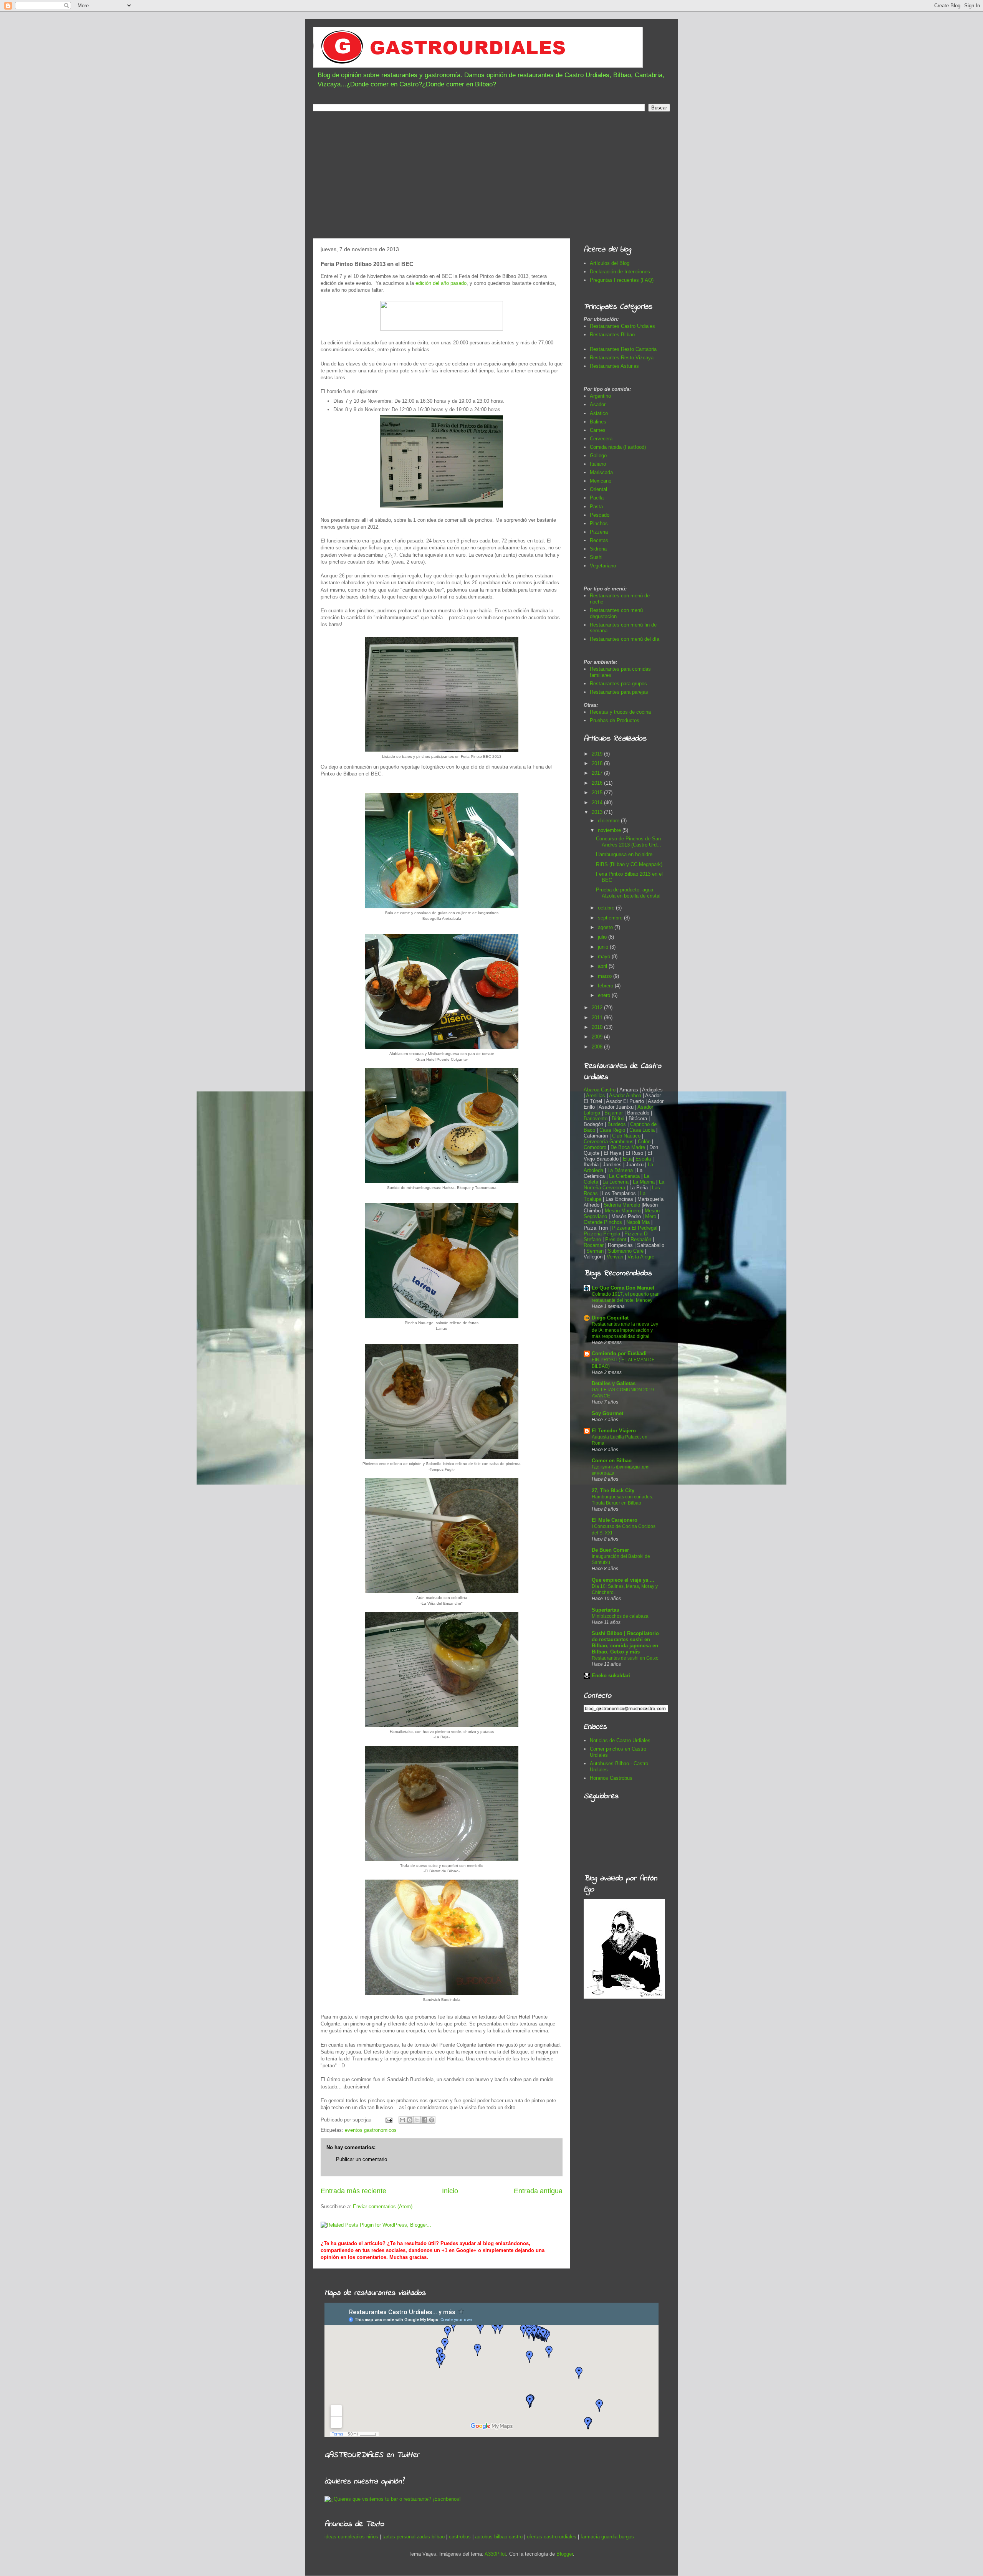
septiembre (611, 918)
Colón (645, 1142)
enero (605, 995)
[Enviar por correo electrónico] (402, 2120)
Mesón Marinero (623, 1211)
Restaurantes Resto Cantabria (623, 349)
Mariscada (601, 472)
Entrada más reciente (353, 2191)
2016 (598, 783)
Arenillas (596, 1095)
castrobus (460, 2537)
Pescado (600, 515)
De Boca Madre (628, 1147)
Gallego (598, 456)
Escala (644, 1159)
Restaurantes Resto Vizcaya (622, 358)
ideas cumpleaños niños (351, 2537)
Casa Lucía (642, 1130)
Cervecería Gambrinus (609, 1142)
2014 (598, 803)
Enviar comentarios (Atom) (383, 2206)
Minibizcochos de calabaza (620, 1616)
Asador (598, 404)
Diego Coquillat (610, 1318)
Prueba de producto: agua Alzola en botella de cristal (628, 893)
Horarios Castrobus (611, 1778)
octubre (607, 908)
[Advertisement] (491, 177)
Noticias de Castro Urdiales (620, 1740)
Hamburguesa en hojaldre (624, 854)
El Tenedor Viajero (614, 1431)
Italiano (598, 464)
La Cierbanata (624, 1176)
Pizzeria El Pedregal (635, 1228)
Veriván (615, 1257)
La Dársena (620, 1170)
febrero (606, 986)
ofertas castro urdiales (552, 2537)
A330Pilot (495, 2554)
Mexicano (601, 481)
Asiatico (599, 413)
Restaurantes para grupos (618, 684)
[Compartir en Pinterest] (432, 2120)
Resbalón (642, 1239)
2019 (598, 754)
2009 (598, 1037)
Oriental (598, 489)
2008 (598, 1047)
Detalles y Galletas (614, 1383)
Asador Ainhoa (625, 1095)
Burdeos (617, 1124)
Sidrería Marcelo (622, 1205)
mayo (605, 956)
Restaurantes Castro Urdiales (622, 326)
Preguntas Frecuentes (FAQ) (622, 280)
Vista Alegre (641, 1257)
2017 (598, 773)
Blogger (565, 2554)
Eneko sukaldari (611, 1676)
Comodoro (595, 1147)
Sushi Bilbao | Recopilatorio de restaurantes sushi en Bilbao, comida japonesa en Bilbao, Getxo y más (625, 1643)
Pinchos (599, 523)
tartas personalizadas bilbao (414, 2537)
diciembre (609, 821)
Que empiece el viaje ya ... (623, 1580)
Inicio (450, 2191)
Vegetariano (603, 566)
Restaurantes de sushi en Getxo (625, 1658)
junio (604, 947)
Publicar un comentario (362, 2159)
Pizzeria (599, 532)
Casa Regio (612, 1130)
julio (603, 937)
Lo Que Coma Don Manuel (623, 1288)
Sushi (596, 557)
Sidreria (598, 549)
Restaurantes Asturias (614, 366)
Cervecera (601, 439)
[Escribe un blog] (410, 2120)
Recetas (599, 540)
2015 (598, 793)
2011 (598, 1018)
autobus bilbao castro (499, 2537)
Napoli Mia (638, 1222)
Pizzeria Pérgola (602, 1234)
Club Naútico (626, 1136)
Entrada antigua (538, 2191)
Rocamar (594, 1245)
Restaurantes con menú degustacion (616, 613)
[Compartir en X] (417, 2120)
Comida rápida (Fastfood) (618, 447)
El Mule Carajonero (615, 1520)
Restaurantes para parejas (619, 692)
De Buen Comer (610, 1550)
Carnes (598, 430)
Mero (651, 1216)
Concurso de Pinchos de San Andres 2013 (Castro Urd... (629, 842)
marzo (606, 976)
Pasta (596, 507)
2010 (598, 1027)
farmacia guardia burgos (607, 2537)
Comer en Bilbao (612, 1461)
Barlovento (596, 1119)
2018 (598, 763)
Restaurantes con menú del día (625, 639)
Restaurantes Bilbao (612, 335)
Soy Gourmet (607, 1413)
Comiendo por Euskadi (619, 1353)
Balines (598, 422)
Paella (597, 498)
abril (603, 966)
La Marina (644, 1182)
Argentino (600, 396)
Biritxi (619, 1119)
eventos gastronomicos (371, 2130)
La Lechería (616, 1182)
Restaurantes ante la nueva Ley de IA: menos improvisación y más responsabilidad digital (625, 1330)
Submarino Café (626, 1251)
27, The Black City (613, 1491)
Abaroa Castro (600, 1090)
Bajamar (614, 1113)
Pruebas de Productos (615, 720)
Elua (628, 1159)
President (616, 1239)
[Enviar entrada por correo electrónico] (388, 2120)
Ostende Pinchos (603, 1222)
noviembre (610, 830)
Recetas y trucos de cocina (620, 712)
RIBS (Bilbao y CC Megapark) (629, 864)
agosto (606, 927)
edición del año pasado (441, 283)
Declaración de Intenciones (620, 272)
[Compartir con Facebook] (424, 2120)
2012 (598, 1008)
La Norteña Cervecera (624, 1185)
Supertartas (605, 1610)
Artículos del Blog (610, 263)
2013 (598, 812)
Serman (595, 1251)
